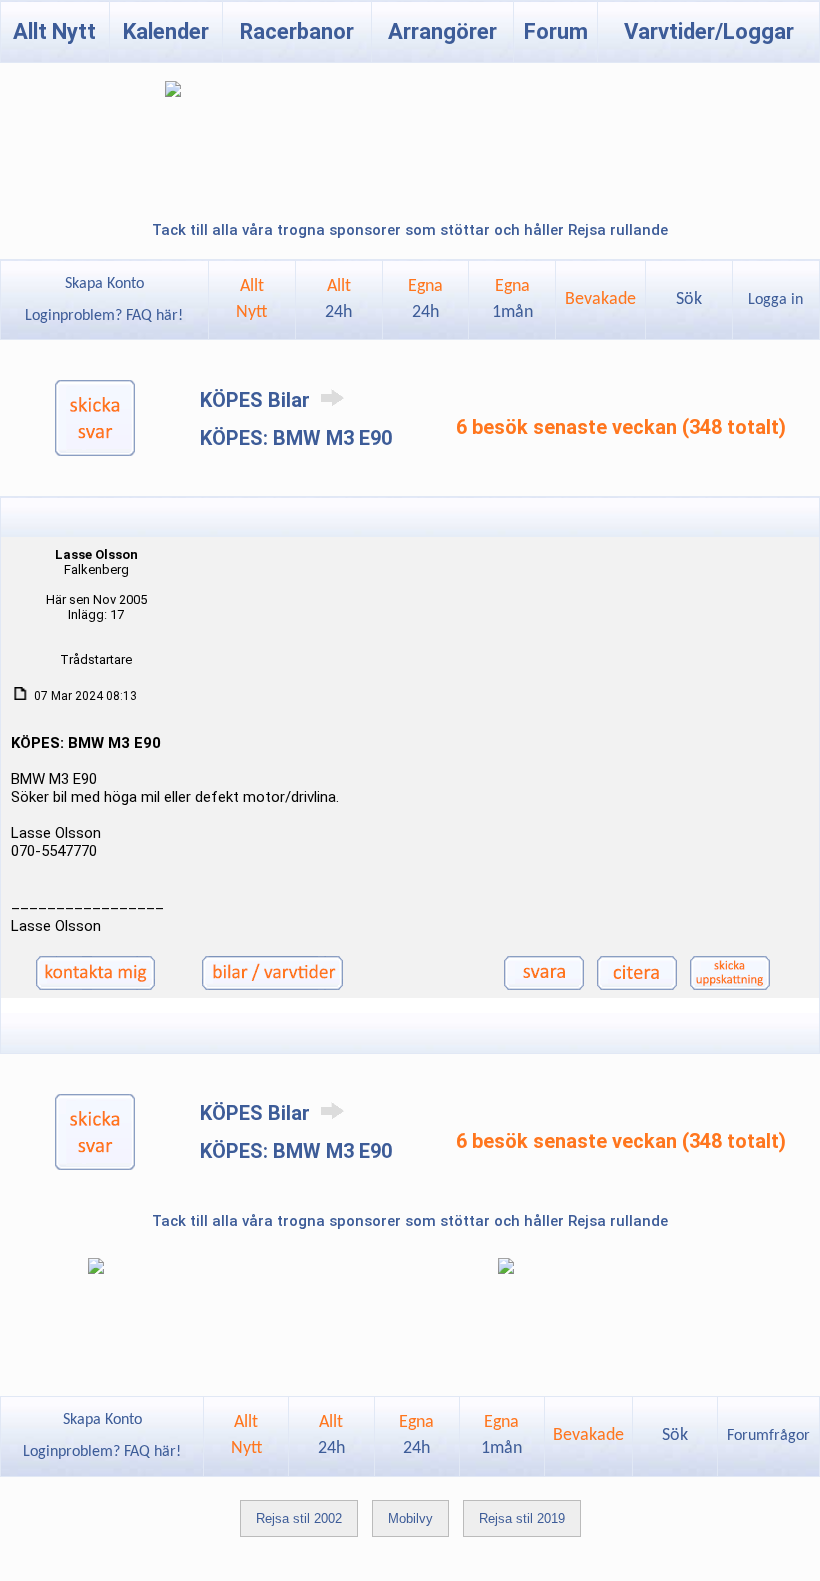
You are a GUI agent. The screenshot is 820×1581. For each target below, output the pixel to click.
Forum (556, 31)
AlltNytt (251, 299)
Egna (425, 299)
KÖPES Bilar (257, 400)
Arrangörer (442, 31)
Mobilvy (410, 1518)
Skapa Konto (104, 284)
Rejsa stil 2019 (522, 1518)
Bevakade (600, 299)
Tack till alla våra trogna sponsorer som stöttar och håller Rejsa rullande (410, 230)
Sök (689, 299)
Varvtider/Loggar (709, 31)
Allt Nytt (54, 31)
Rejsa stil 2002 (299, 1518)
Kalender (166, 31)
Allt (338, 299)
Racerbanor (297, 31)
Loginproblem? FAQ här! (104, 316)
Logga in (775, 300)
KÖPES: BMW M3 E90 (296, 438)
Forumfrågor (768, 1436)
